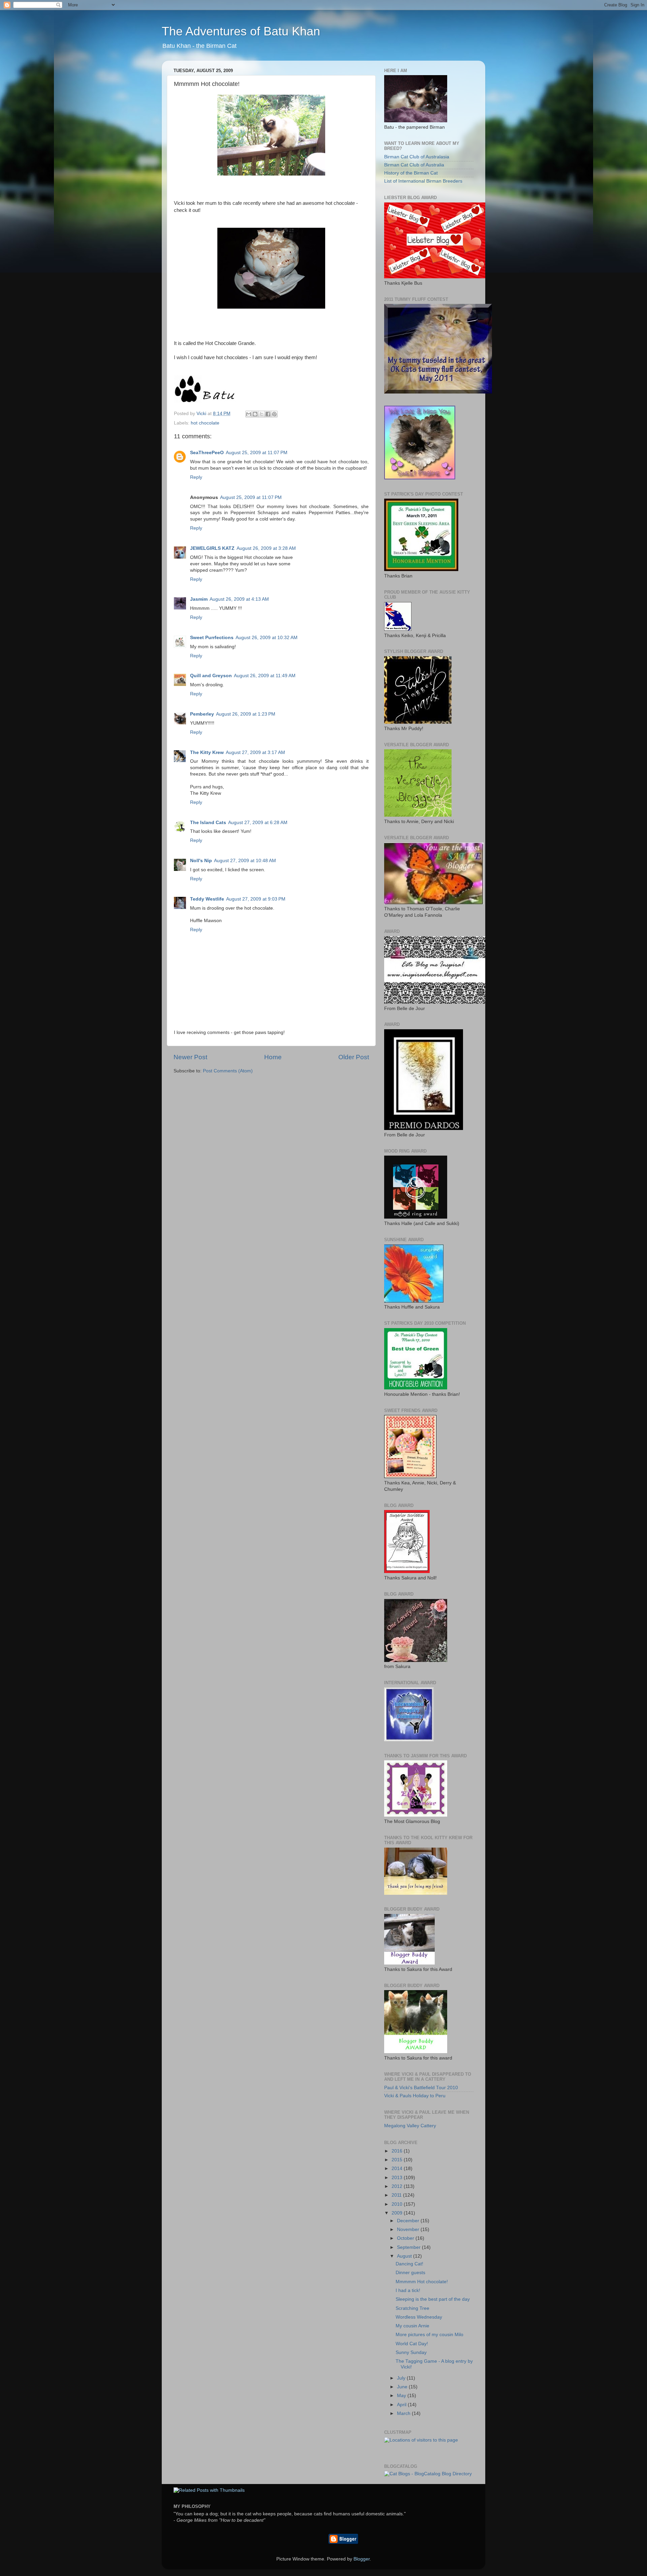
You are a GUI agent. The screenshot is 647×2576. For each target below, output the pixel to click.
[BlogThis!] (255, 414)
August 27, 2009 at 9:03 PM (256, 899)
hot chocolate (205, 423)
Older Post (354, 1057)
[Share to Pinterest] (274, 414)
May (402, 2396)
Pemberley (202, 714)
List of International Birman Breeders (423, 181)
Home (273, 1057)
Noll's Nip (201, 861)
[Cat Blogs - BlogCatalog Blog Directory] (428, 2474)
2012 (398, 2186)
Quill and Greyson (211, 676)
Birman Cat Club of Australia (414, 165)
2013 (398, 2178)
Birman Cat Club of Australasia (417, 157)
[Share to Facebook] (268, 414)
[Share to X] (261, 414)
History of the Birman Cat (411, 173)
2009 (398, 2213)
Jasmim (199, 599)
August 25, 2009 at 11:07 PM (257, 453)
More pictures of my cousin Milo (429, 2335)
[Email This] (249, 414)
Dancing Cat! (409, 2264)
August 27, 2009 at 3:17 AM (255, 752)
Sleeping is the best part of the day (433, 2299)
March (404, 2413)
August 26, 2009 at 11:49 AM (265, 676)
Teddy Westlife (207, 899)
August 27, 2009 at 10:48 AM (245, 861)
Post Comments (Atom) (228, 1071)
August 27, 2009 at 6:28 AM (258, 823)
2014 (398, 2169)
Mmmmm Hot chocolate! (422, 2282)
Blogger (362, 2559)
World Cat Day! (412, 2344)
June (403, 2387)
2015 (398, 2160)
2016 (398, 2151)
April (402, 2405)
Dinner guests (410, 2273)
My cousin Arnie (412, 2326)
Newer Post (190, 1057)
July (402, 2378)
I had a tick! (408, 2290)
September (409, 2247)
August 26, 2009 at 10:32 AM (267, 638)
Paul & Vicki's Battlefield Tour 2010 (421, 2088)
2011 (397, 2195)
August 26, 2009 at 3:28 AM (266, 548)
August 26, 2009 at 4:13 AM (239, 599)
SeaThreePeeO (207, 453)
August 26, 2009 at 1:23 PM (246, 714)
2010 (398, 2204)
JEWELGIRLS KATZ (212, 548)
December (409, 2221)
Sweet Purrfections (212, 638)
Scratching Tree (412, 2308)
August (405, 2256)
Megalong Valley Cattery (410, 2126)
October (406, 2238)
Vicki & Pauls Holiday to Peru (415, 2096)
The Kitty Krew (207, 752)
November (409, 2229)
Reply (196, 477)
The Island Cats (208, 823)
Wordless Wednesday (419, 2317)
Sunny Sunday (411, 2352)
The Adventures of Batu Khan (241, 31)
